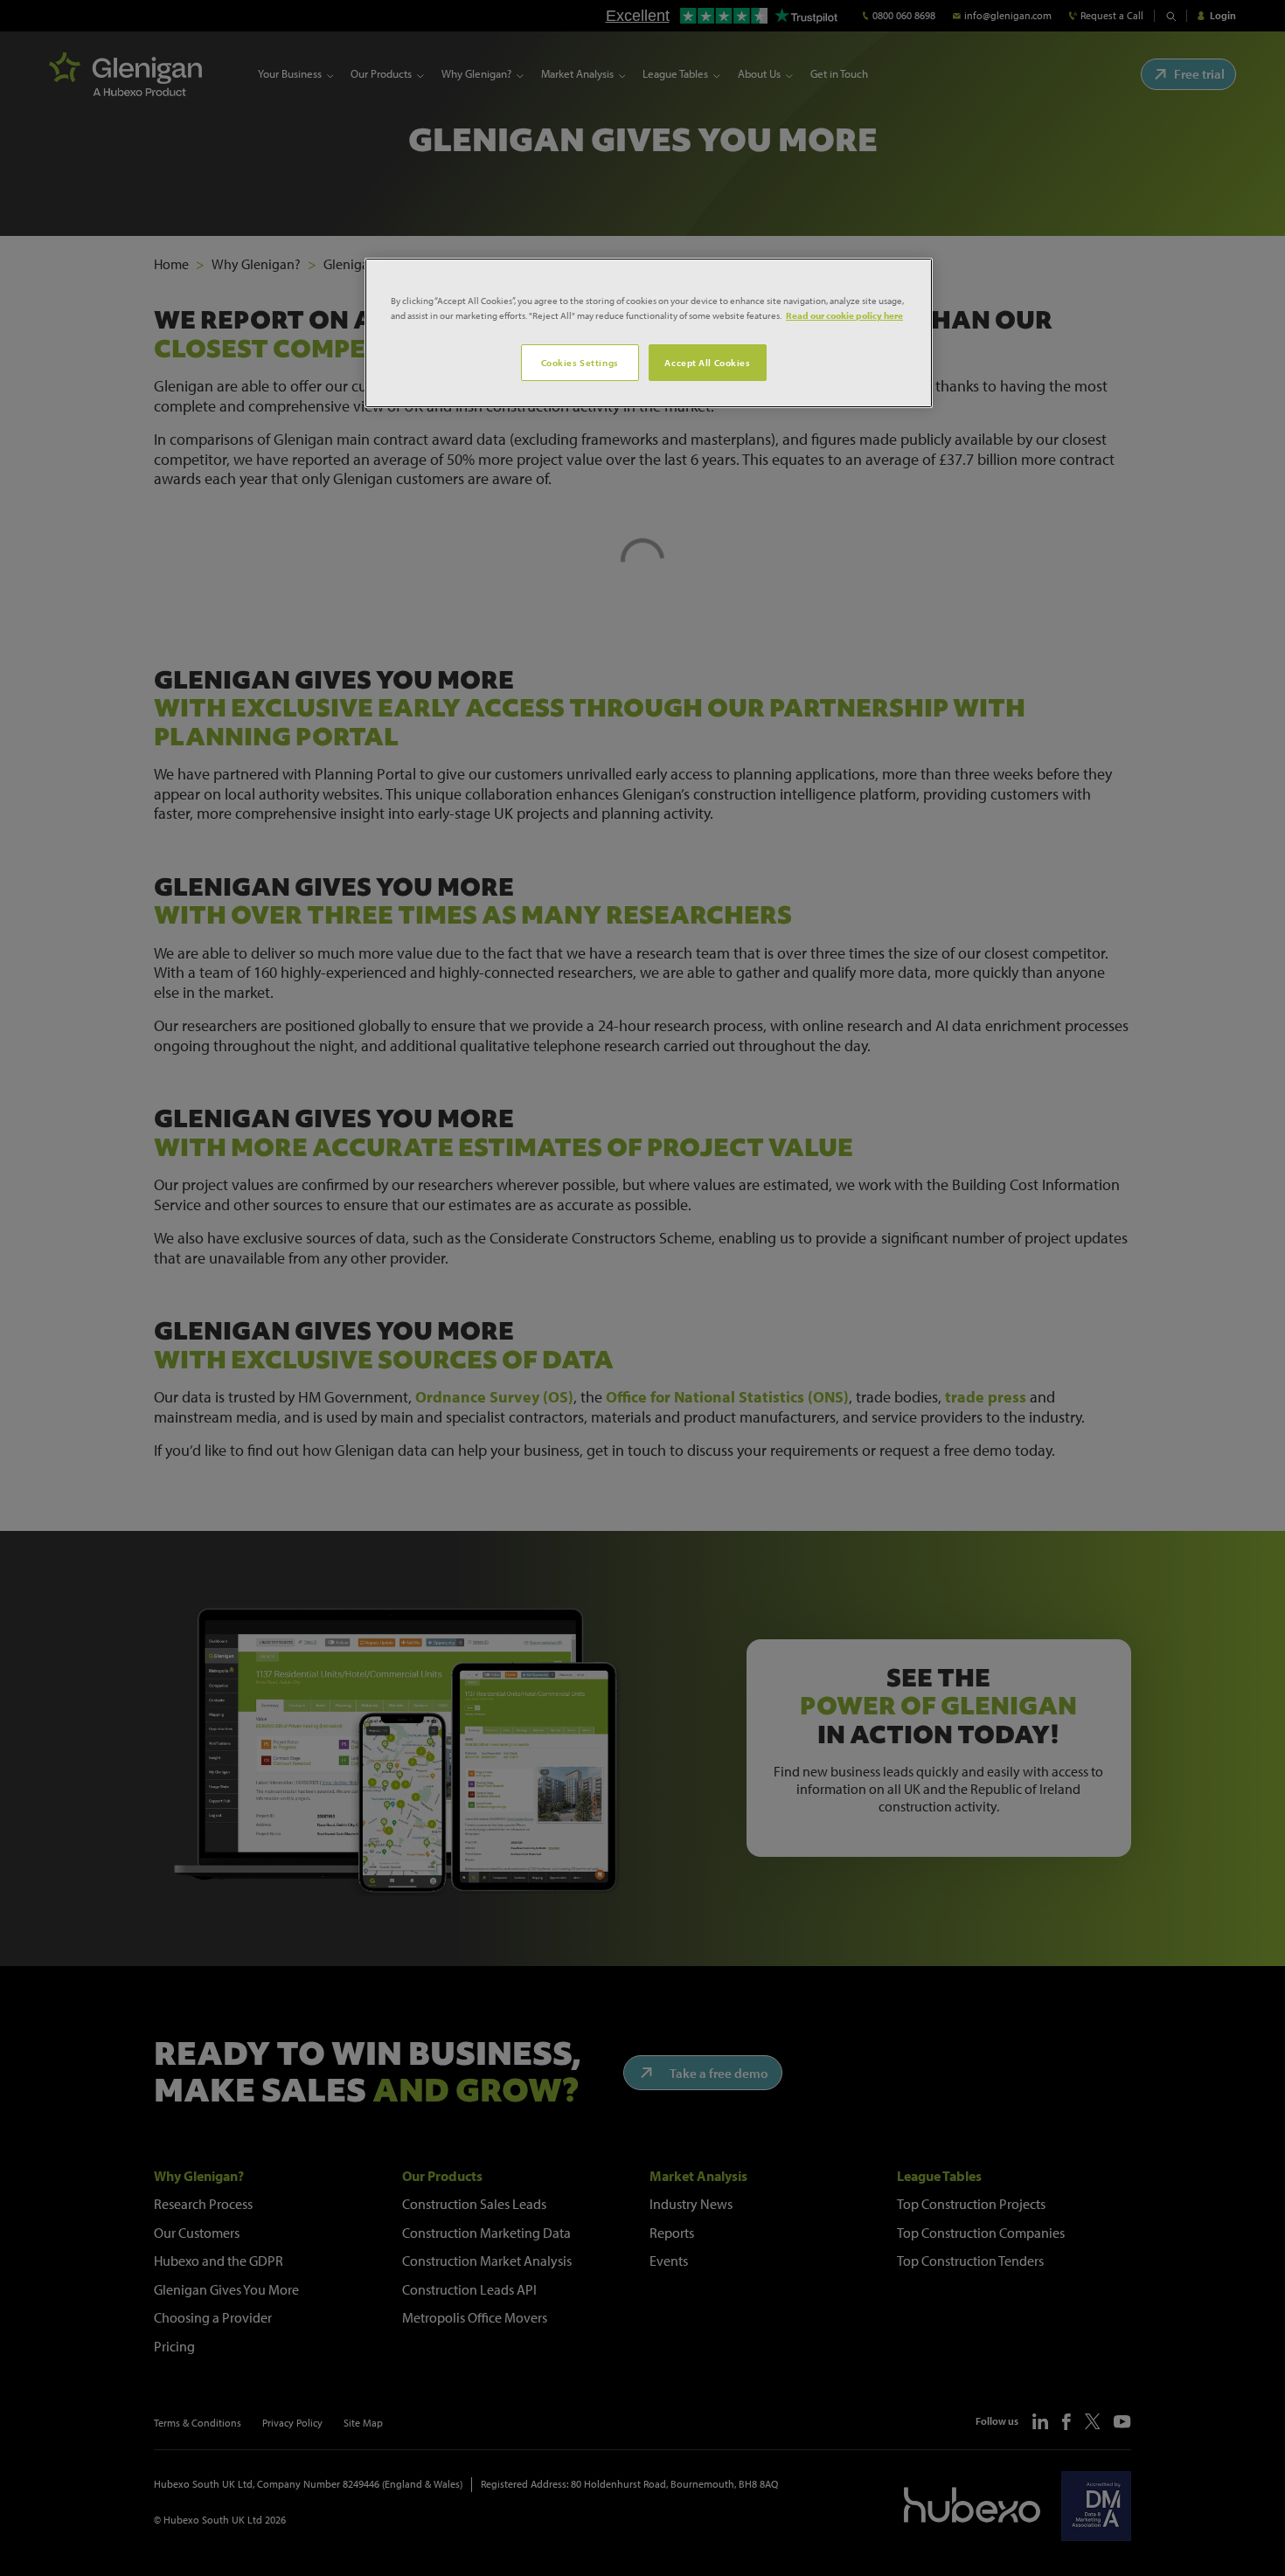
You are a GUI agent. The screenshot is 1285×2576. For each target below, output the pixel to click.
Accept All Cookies (707, 362)
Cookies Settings (580, 362)
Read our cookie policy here (844, 315)
